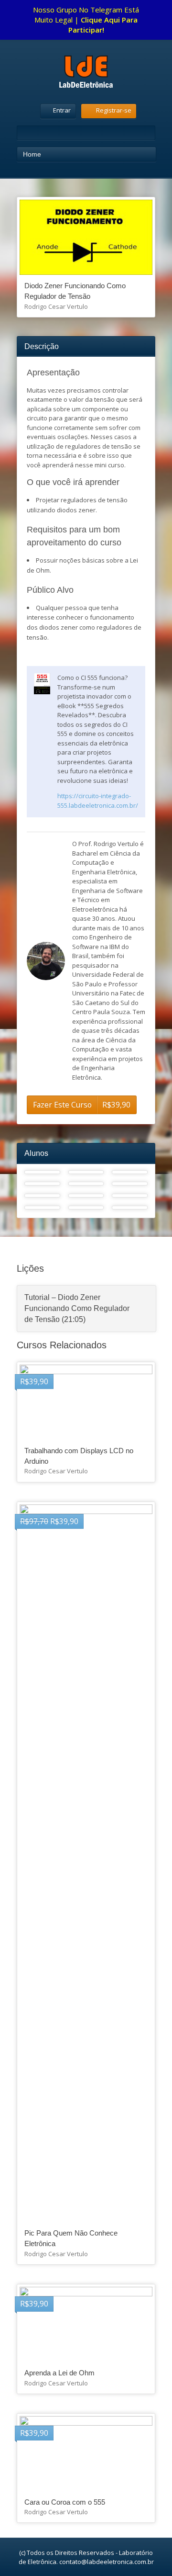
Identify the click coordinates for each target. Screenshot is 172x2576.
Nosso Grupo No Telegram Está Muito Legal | (86, 20)
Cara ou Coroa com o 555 (65, 2502)
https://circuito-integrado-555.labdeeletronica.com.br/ (98, 801)
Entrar (62, 110)
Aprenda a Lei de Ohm (59, 2373)
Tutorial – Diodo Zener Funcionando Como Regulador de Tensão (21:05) (77, 1309)
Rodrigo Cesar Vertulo (56, 306)
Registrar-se (114, 110)
